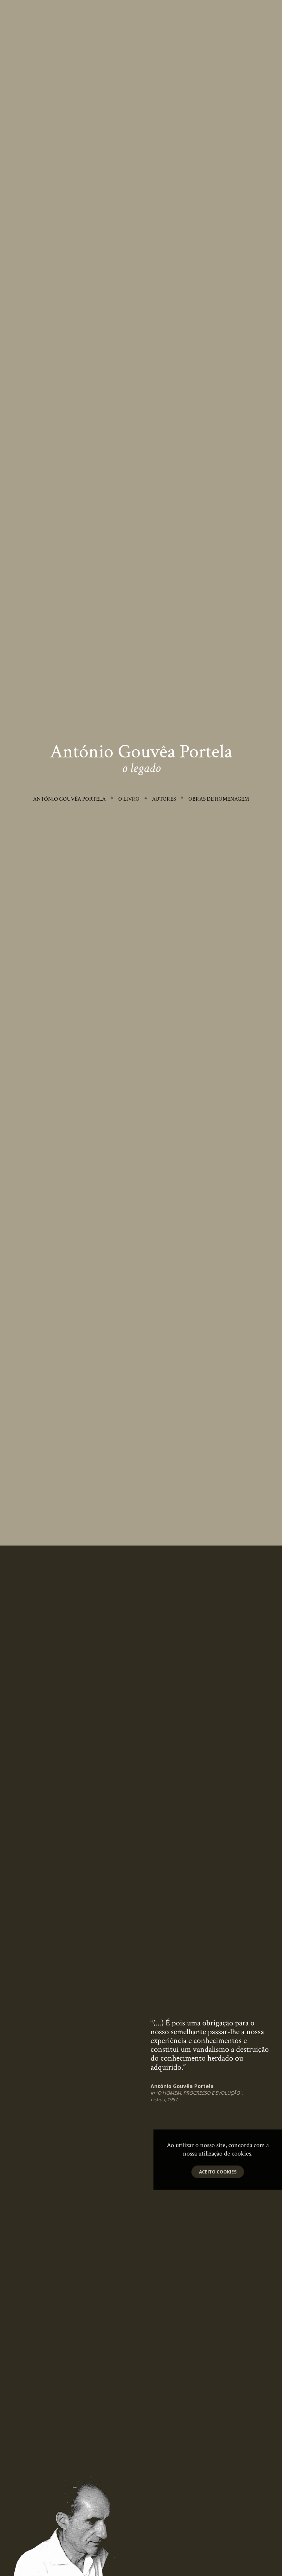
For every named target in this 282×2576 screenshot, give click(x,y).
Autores (164, 799)
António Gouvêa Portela (69, 799)
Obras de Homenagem (219, 799)
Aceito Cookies (218, 2172)
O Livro (129, 799)
